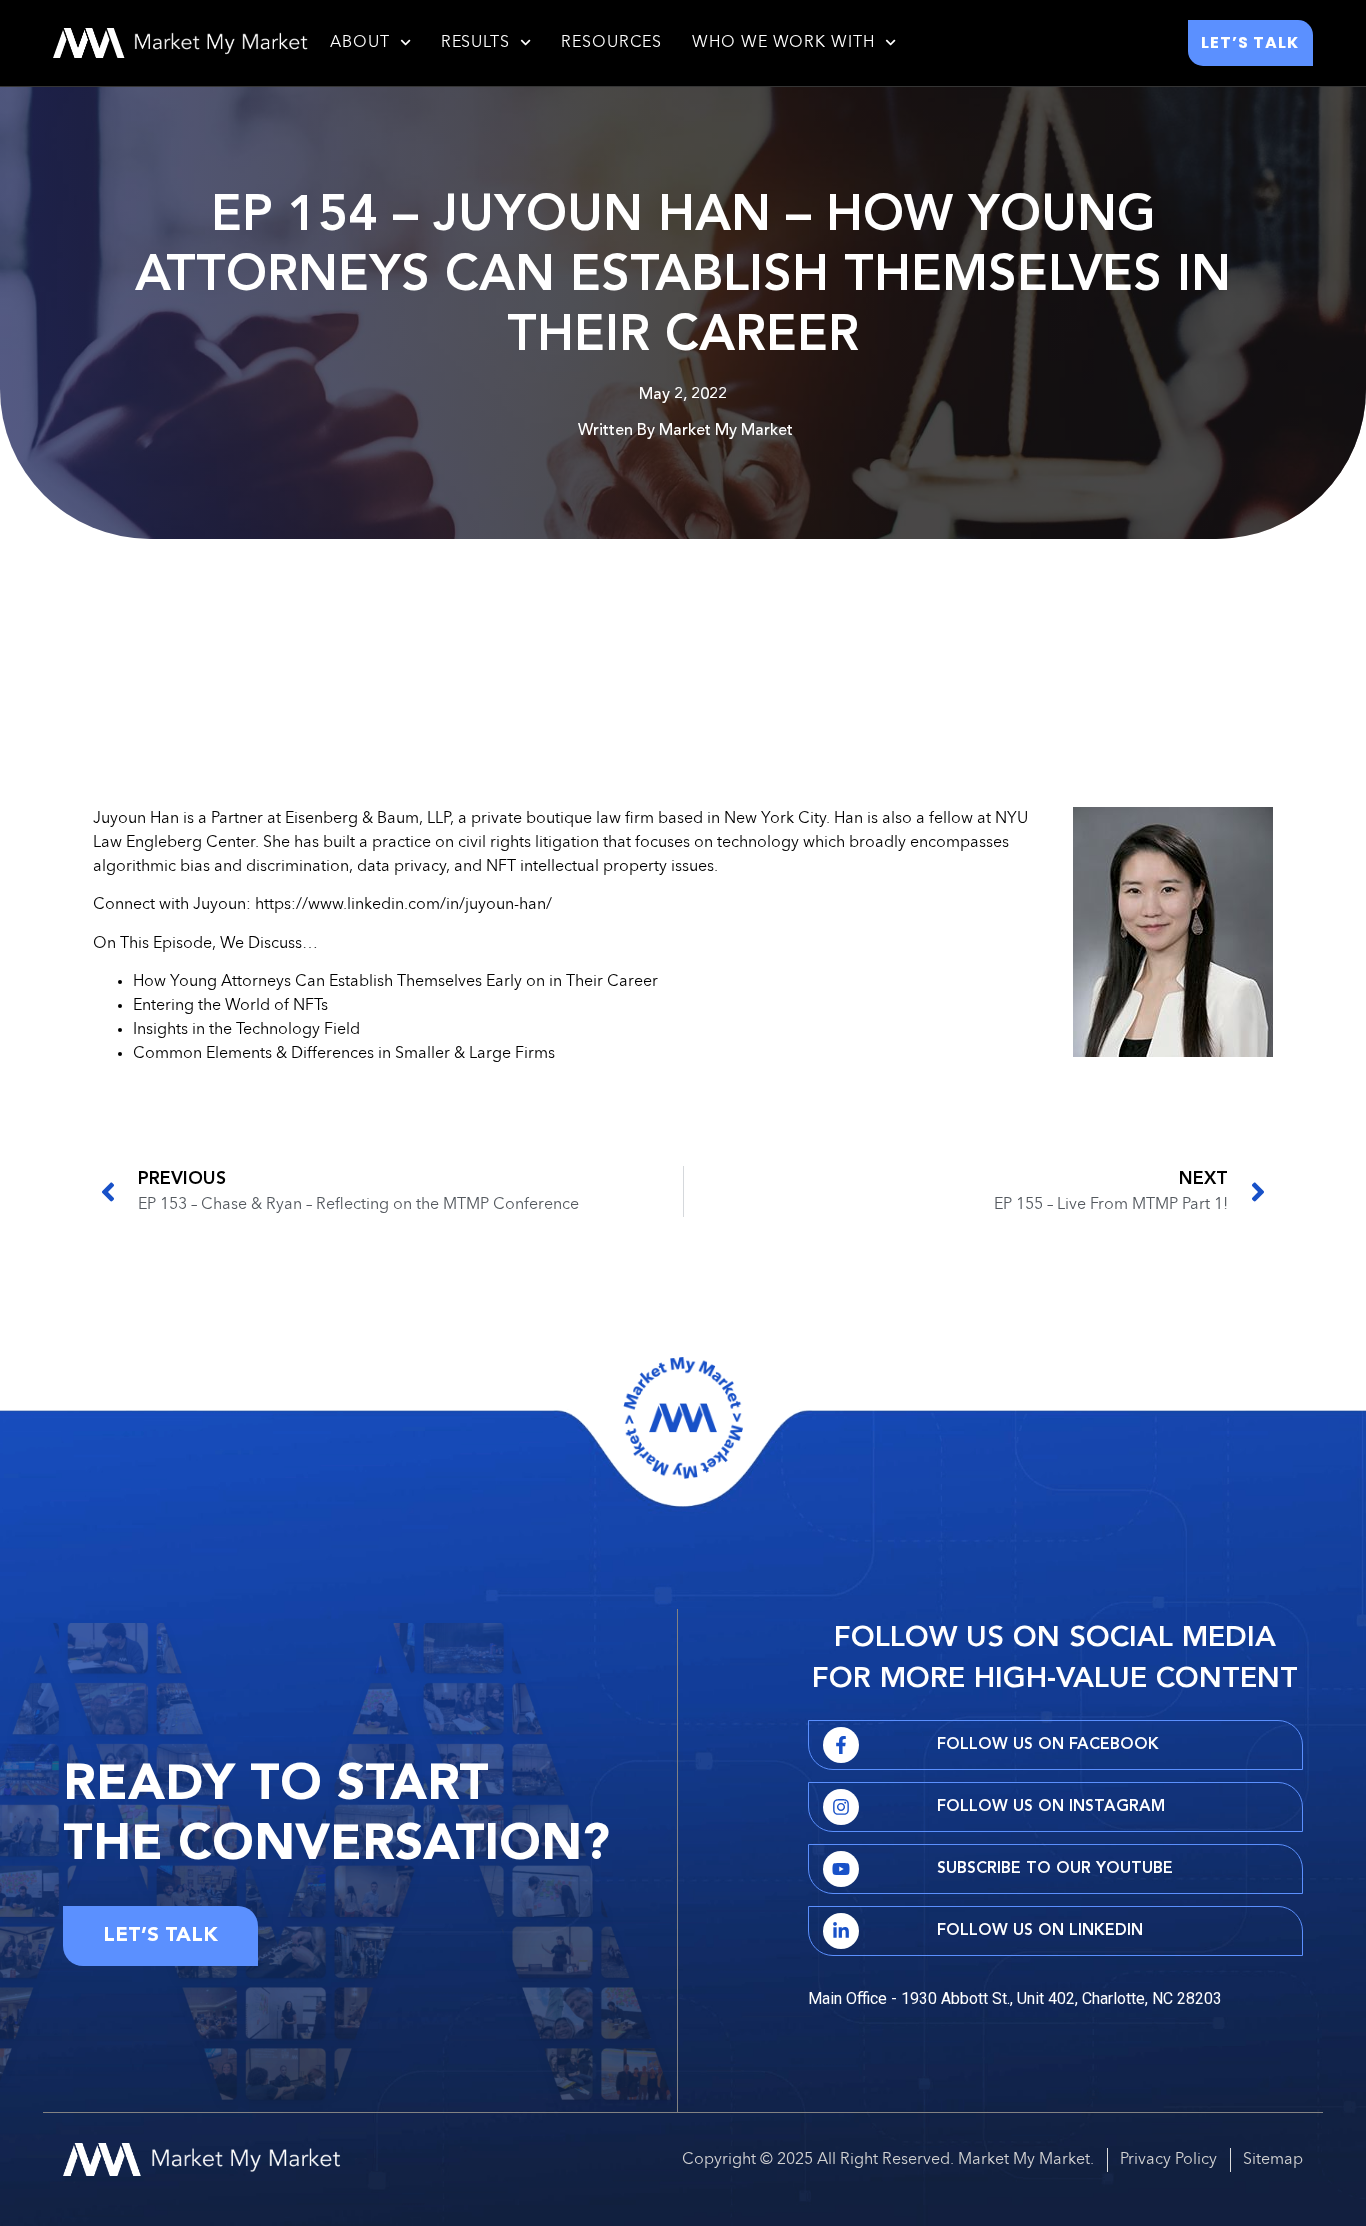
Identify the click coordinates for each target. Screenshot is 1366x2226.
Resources (611, 43)
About (360, 43)
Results (475, 43)
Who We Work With (783, 43)
